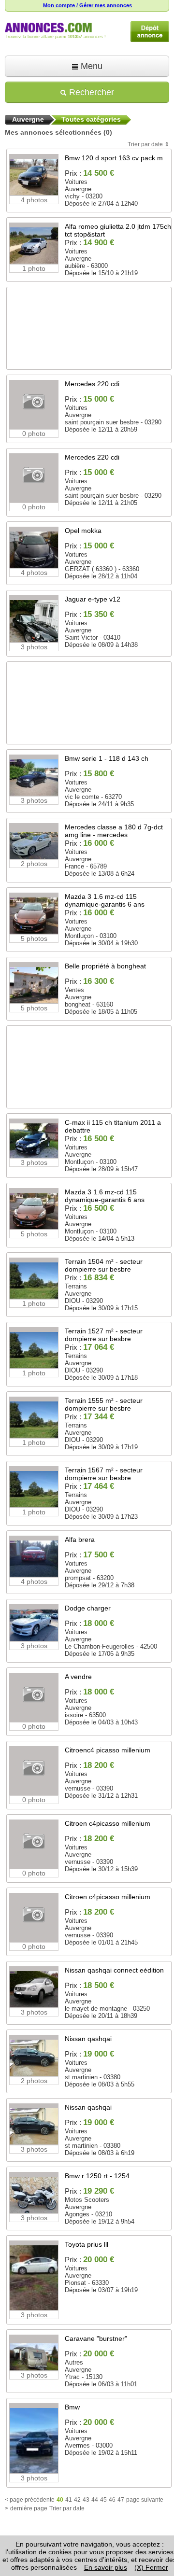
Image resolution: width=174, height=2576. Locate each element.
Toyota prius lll (87, 2244)
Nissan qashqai (88, 2039)
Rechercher (90, 92)
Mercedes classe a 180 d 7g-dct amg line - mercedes (114, 831)
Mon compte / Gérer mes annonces (87, 5)
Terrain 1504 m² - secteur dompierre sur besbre (104, 1265)
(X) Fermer (151, 2567)
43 (86, 2500)
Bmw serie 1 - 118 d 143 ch (107, 758)
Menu (90, 66)
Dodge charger (88, 1608)
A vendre (78, 1677)
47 (121, 2500)
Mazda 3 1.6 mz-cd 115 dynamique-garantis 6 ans (105, 900)
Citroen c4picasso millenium (108, 1823)
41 (69, 2500)
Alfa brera (80, 1540)
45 (103, 2500)
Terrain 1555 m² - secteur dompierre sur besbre (104, 1404)
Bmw (72, 2407)
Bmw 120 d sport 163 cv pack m (114, 158)
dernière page (29, 2508)
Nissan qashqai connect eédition (114, 1970)
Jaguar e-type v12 (93, 599)
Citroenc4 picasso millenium (108, 1750)
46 (112, 2500)
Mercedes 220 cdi (92, 384)
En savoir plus (106, 2567)
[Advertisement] (89, 342)
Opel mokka (83, 531)
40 (60, 2500)
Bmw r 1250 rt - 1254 (97, 2176)
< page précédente (30, 2500)
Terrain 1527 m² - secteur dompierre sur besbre (104, 1335)
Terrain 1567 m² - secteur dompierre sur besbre (104, 1474)
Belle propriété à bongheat (105, 966)
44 (95, 2500)
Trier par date (145, 144)
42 (77, 2500)
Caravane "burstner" (96, 2338)
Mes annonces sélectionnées (53, 132)
